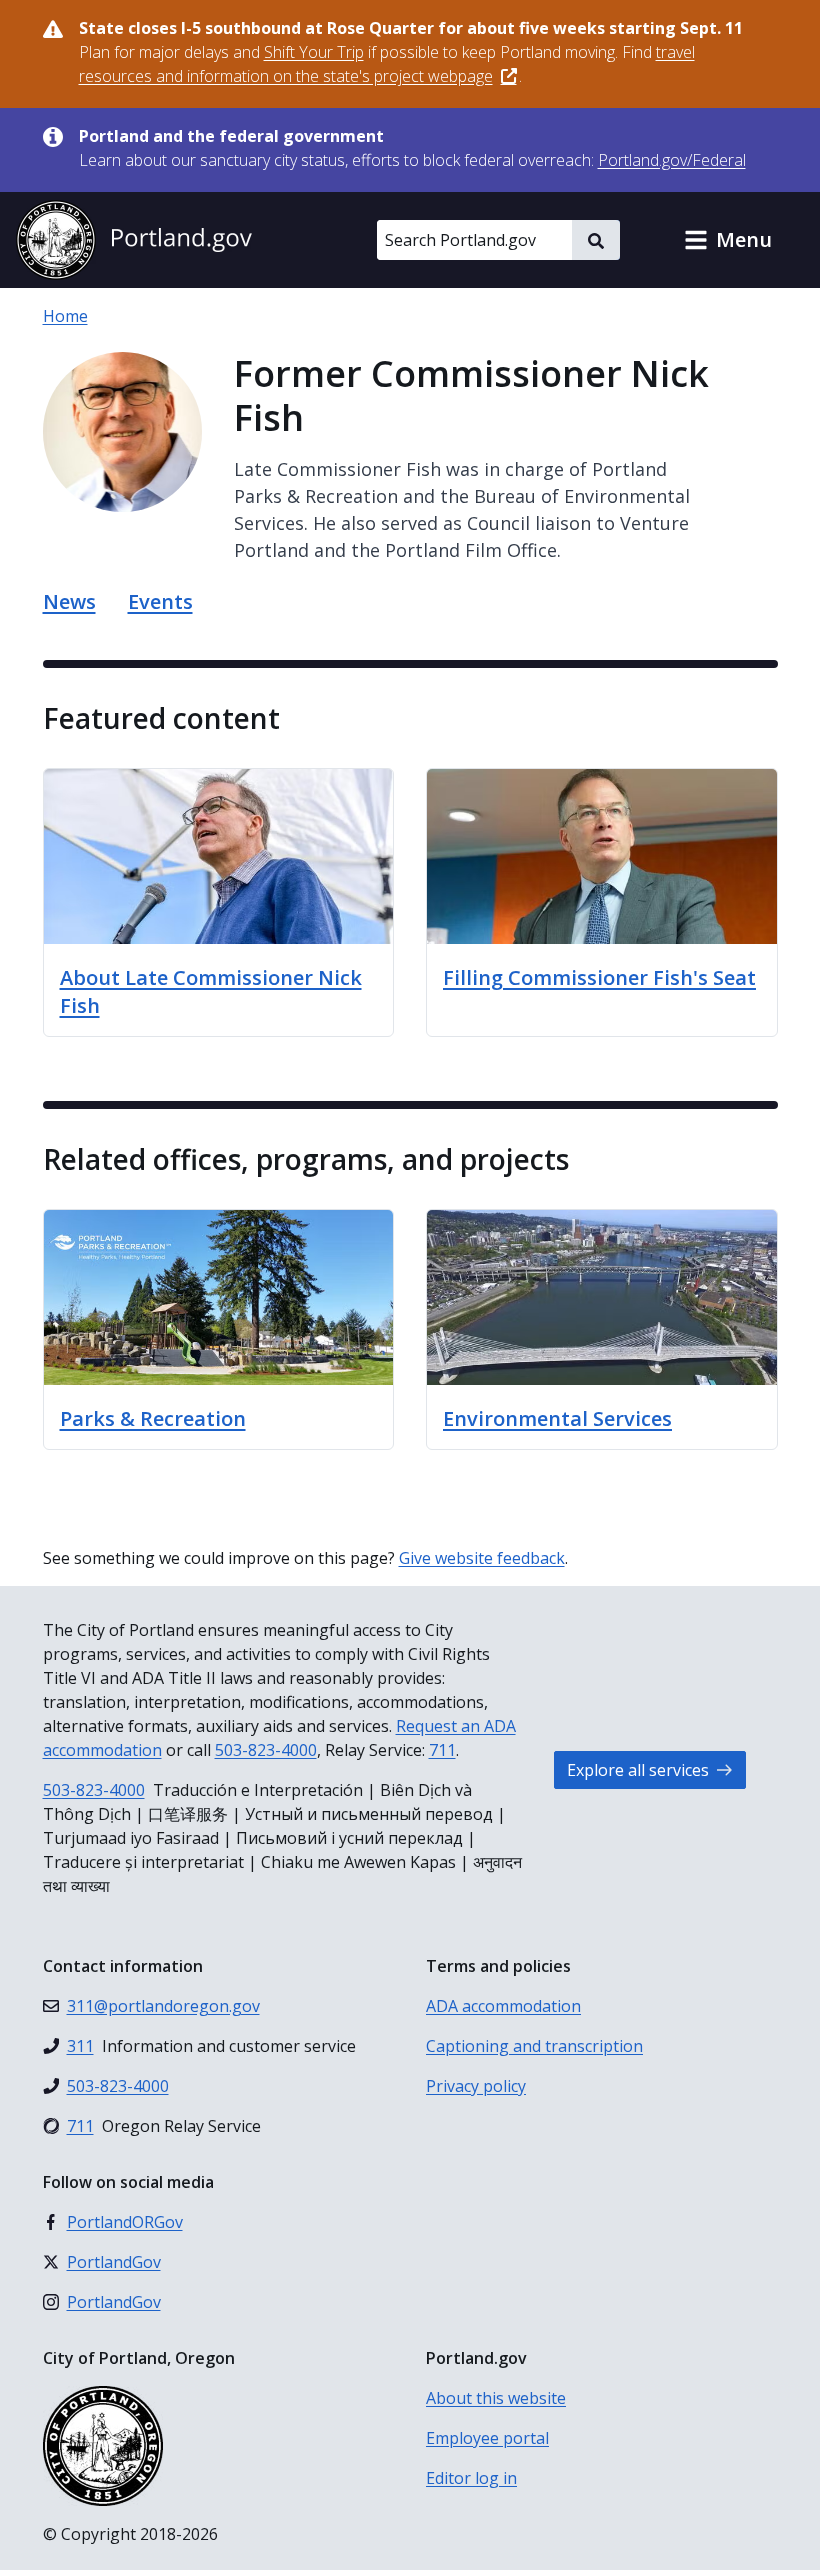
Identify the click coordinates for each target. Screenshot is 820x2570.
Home (65, 316)
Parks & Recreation (153, 1418)
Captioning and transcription (534, 2046)
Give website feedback (482, 1558)
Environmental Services (557, 1418)
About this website (496, 2398)
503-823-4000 (266, 1750)
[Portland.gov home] (134, 240)
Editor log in (471, 2478)
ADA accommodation (503, 2006)
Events (160, 601)
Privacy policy (476, 2086)
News (69, 601)
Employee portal (487, 2438)
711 (442, 1750)
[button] (728, 240)
